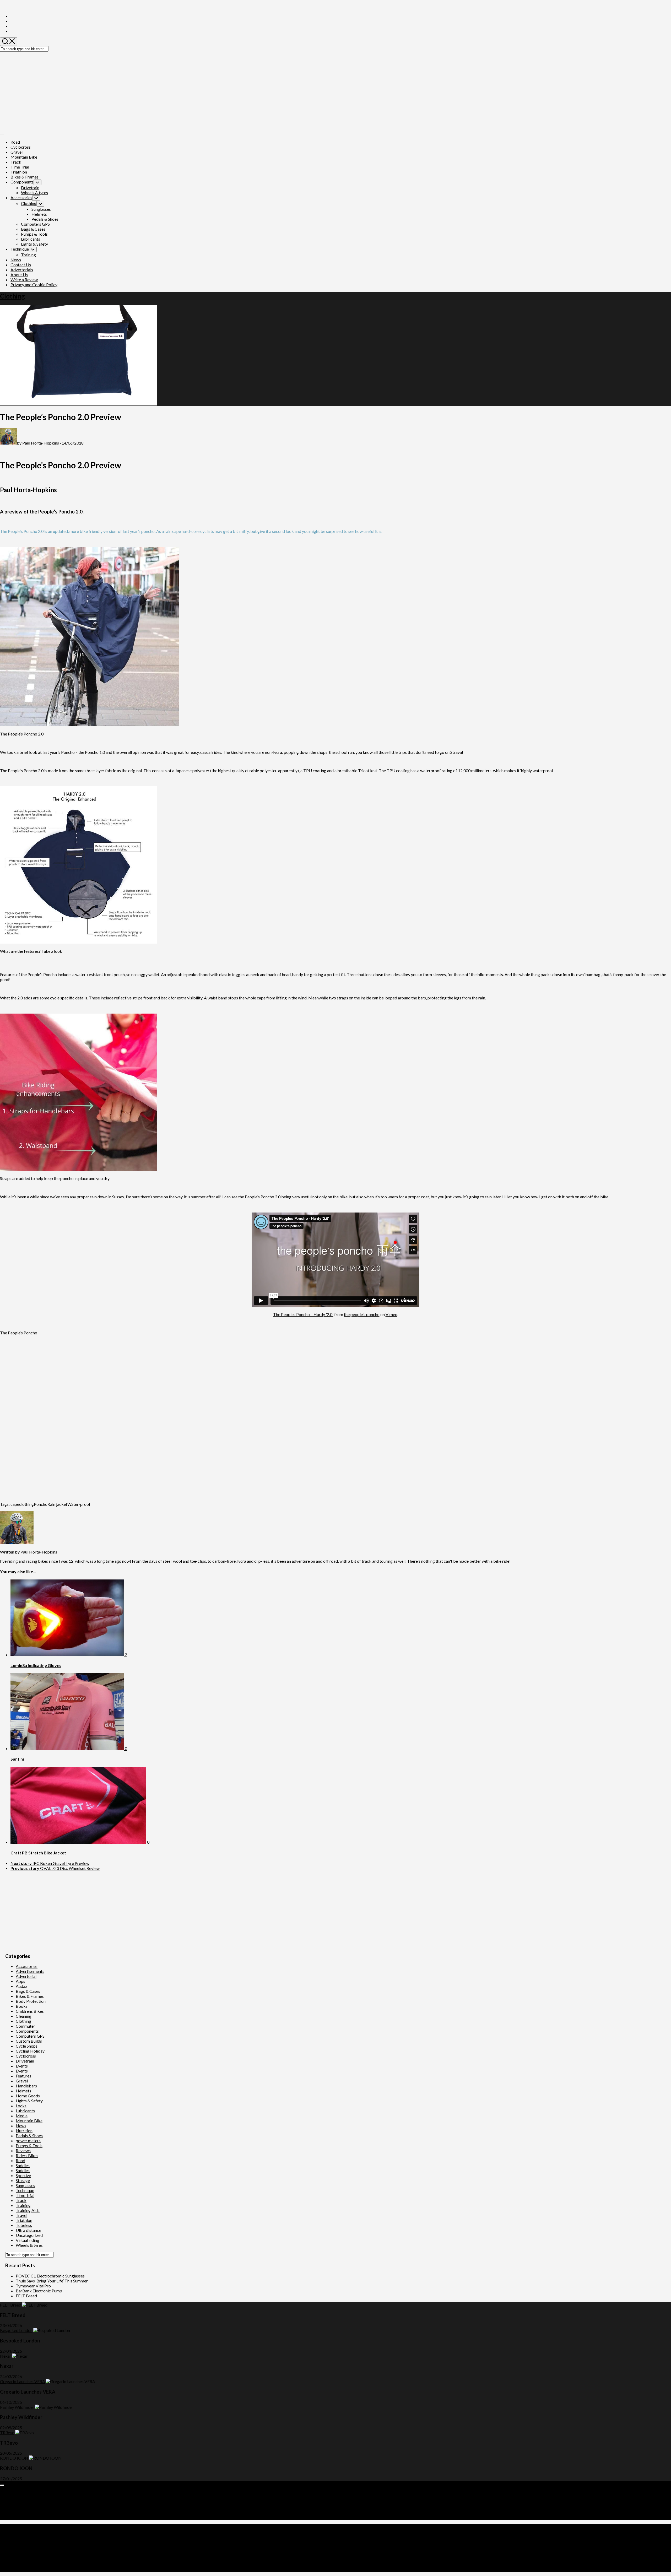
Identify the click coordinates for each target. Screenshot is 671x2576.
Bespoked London (16, 2330)
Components (22, 182)
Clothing (29, 203)
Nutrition (24, 2131)
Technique (20, 249)
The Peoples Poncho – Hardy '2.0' (303, 1314)
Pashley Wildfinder (17, 2407)
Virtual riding (28, 2240)
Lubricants (31, 239)
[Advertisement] (335, 91)
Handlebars (26, 2086)
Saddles (23, 2165)
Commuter (25, 2026)
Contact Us (21, 265)
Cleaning (24, 2016)
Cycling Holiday (30, 2051)
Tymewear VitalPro (33, 2286)
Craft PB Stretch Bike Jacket (38, 1853)
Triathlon (19, 172)
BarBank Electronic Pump (39, 2291)
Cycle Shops (27, 2046)
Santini (17, 1759)
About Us (19, 275)
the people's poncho (362, 1314)
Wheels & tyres (34, 193)
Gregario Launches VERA (23, 2381)
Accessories (21, 197)
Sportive (23, 2175)
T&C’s (16, 2518)
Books (22, 2006)
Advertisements (30, 1971)
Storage (23, 2180)
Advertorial (26, 1976)
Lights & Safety (34, 244)
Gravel (17, 152)
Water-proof (79, 1504)
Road (15, 142)
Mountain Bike (24, 157)
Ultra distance (28, 2230)
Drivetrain (30, 188)
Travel (21, 2215)
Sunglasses (41, 209)
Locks (21, 2106)
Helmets (39, 214)
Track (16, 162)
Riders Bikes (27, 2155)
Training (28, 255)
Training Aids (28, 2210)
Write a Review (24, 280)
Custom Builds (29, 2041)
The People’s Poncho (19, 1333)
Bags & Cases (33, 229)
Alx (66, 2545)
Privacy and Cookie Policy (34, 285)
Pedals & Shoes (45, 219)
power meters (28, 2141)
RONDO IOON (14, 2458)
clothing (26, 1504)
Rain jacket (57, 1504)
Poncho (41, 1504)
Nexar (6, 2356)
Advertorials (22, 270)
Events (22, 2066)
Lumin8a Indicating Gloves (36, 1665)
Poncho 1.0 (95, 752)
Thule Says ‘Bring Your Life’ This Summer (52, 2281)
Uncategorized (29, 2235)
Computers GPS (35, 224)
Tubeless (24, 2225)
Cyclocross (21, 147)
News (16, 260)
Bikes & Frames (25, 177)
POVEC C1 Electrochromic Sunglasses (50, 2276)
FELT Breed (26, 2296)
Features (23, 2076)
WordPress (33, 2545)
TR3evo (7, 2432)
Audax (21, 1986)
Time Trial (20, 167)
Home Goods (28, 2096)
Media (22, 2116)
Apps (20, 1981)
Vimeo (391, 1314)
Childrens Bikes (30, 2011)
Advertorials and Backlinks (35, 2493)
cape (15, 1504)
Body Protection (31, 2001)
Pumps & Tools (34, 234)
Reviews (23, 2150)
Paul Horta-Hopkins (41, 443)
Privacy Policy (23, 2513)
